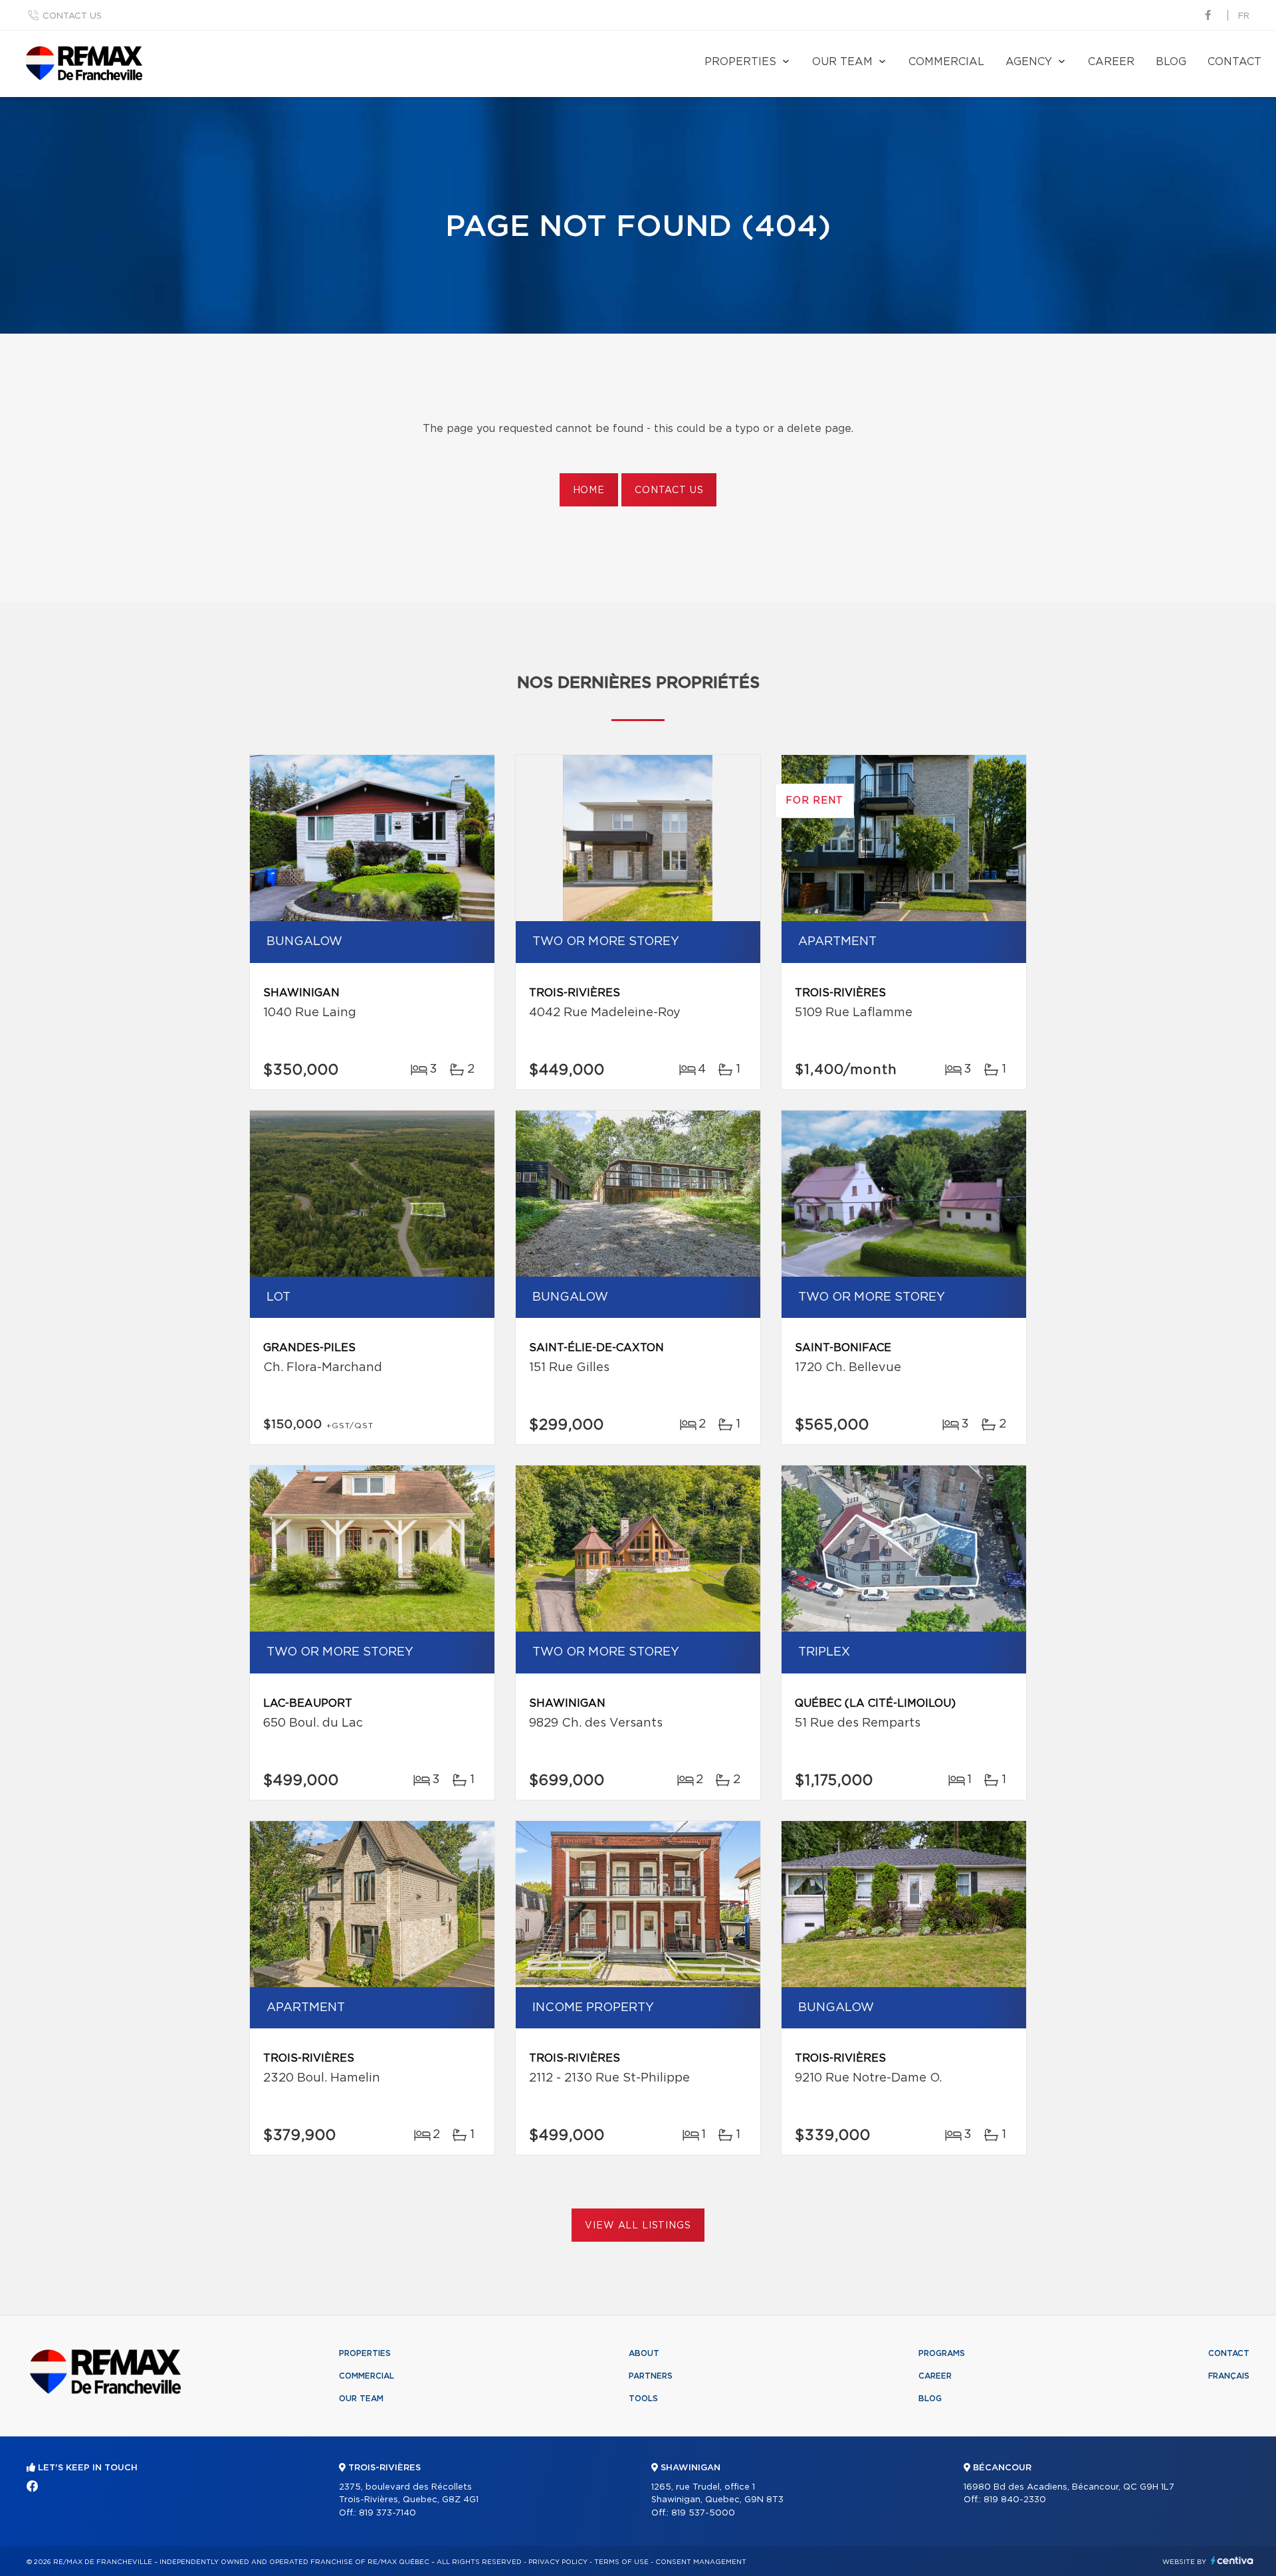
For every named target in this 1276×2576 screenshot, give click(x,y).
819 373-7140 (387, 2513)
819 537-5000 (703, 2513)
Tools (643, 2399)
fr (1244, 16)
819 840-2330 (1015, 2500)
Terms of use (621, 2562)
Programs (942, 2353)
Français (1229, 2376)
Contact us (72, 16)
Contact (1234, 62)
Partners (651, 2376)
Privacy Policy (558, 2562)
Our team (842, 62)
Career (1111, 62)
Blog (1171, 62)
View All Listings (638, 2226)
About (644, 2353)
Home (589, 490)
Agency (1029, 62)
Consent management (701, 2562)
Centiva (1232, 2560)
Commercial (946, 62)
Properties (740, 62)
